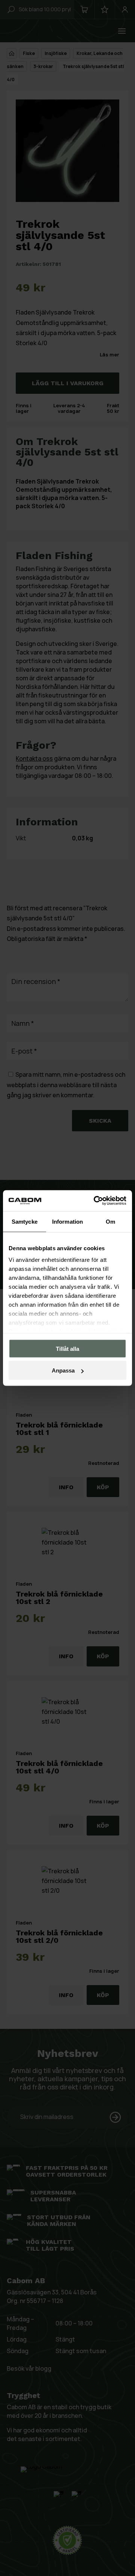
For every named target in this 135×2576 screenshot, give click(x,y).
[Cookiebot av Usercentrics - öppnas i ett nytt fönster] (95, 1201)
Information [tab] (67, 1221)
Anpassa (63, 1370)
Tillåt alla (67, 1348)
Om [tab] (110, 1221)
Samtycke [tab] (25, 1221)
